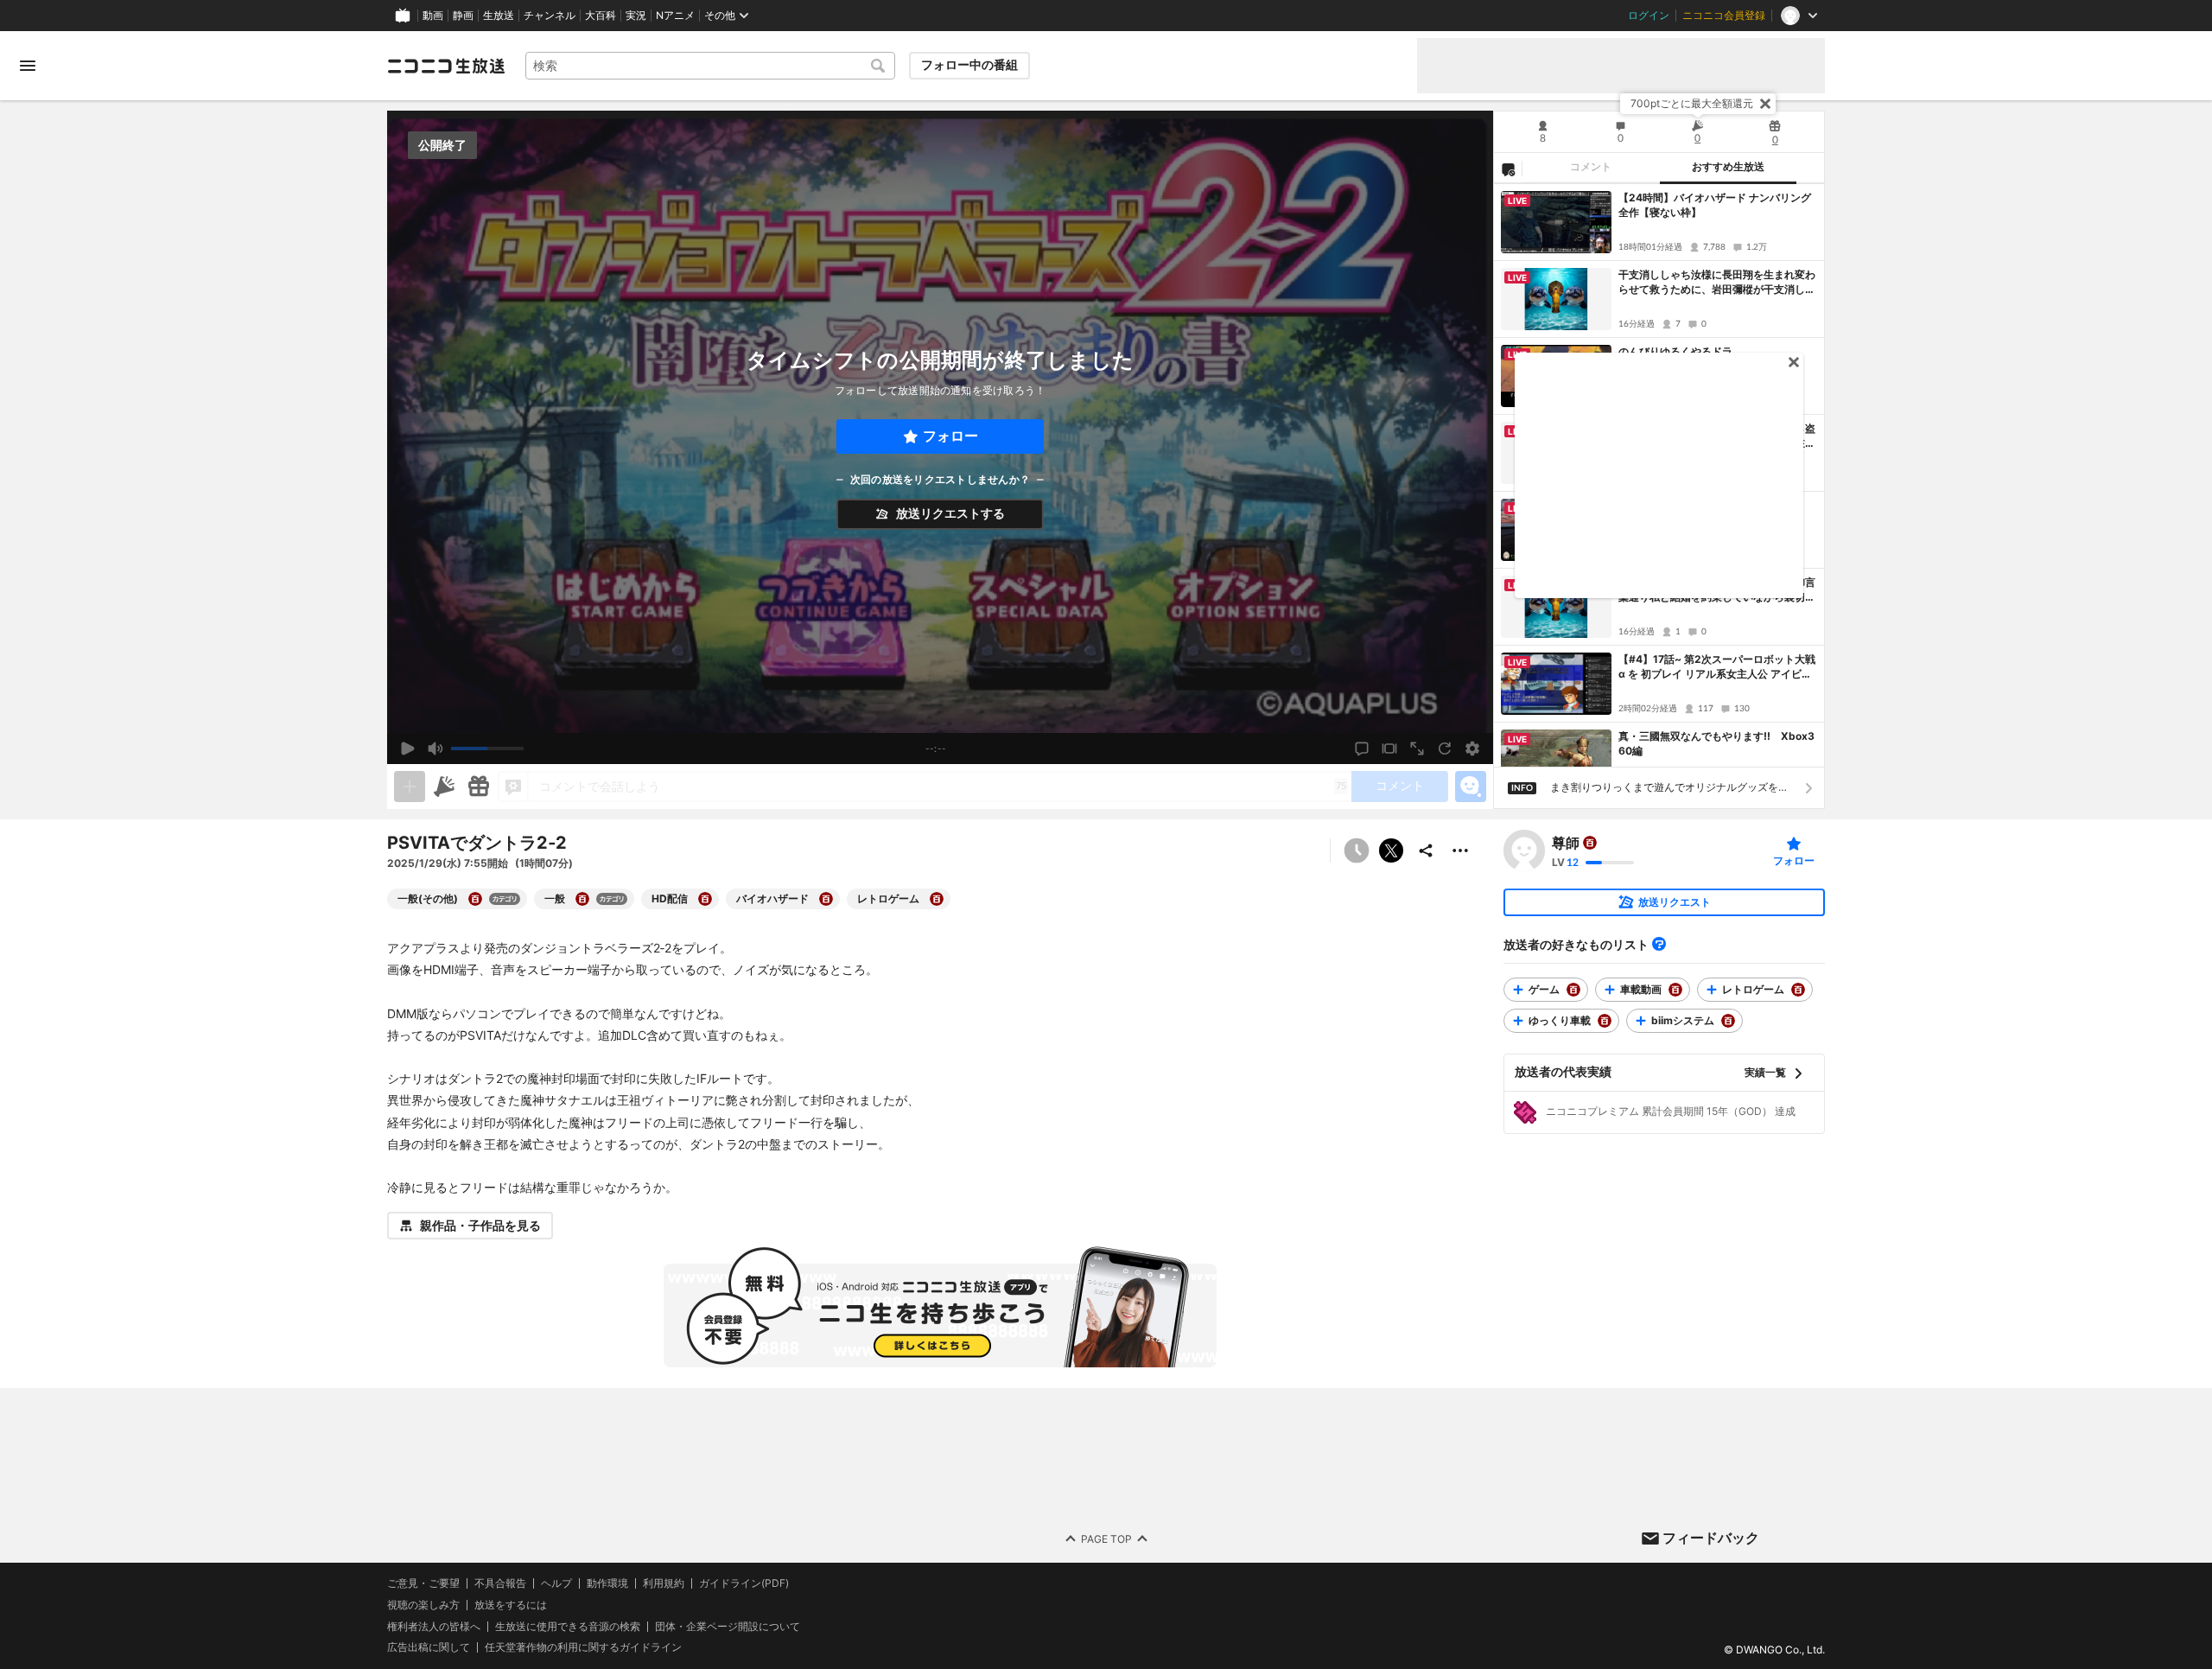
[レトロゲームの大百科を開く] (937, 899)
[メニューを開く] (28, 66)
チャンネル (550, 16)
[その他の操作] (1460, 850)
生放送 (499, 16)
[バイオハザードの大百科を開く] (826, 899)
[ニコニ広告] (444, 787)
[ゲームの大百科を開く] (1573, 990)
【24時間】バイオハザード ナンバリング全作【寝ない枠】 (1715, 205)
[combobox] (710, 66)
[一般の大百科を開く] (582, 899)
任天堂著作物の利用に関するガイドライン (583, 1648)
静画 (463, 16)
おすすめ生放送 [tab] (1728, 167)
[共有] (1426, 850)
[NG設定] (1508, 169)
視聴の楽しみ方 (423, 1605)
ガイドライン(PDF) (744, 1583)
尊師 (1566, 843)
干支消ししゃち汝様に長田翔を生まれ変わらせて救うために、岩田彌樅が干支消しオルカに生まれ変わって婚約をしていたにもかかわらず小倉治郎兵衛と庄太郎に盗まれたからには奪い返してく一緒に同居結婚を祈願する (1717, 283)
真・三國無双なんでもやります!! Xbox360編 (1716, 743)
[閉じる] (1765, 104)
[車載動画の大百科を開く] (1675, 990)
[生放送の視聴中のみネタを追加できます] (410, 787)
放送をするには (511, 1605)
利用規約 (664, 1583)
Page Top (1106, 1539)
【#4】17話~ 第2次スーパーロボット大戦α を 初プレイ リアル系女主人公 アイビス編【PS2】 (1717, 667)
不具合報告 (500, 1583)
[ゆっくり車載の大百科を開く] (1605, 1021)
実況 (636, 16)
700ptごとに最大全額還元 (1692, 103)
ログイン (1649, 16)
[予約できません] (1357, 850)
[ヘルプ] (1659, 944)
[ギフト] (479, 787)
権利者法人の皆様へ (434, 1626)
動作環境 (607, 1583)
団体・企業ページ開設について (728, 1627)
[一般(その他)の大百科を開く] (475, 899)
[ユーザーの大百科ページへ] (1590, 843)
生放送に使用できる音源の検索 (568, 1627)
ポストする (1391, 850)
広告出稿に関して (429, 1648)
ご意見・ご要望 (423, 1583)
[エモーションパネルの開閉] (1471, 787)
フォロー (950, 436)
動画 (433, 16)
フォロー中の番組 (969, 65)
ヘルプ (556, 1583)
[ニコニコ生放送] (446, 66)
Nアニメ (675, 16)
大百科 (601, 16)
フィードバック (1711, 1538)
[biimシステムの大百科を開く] (1728, 1021)
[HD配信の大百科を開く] (705, 899)
